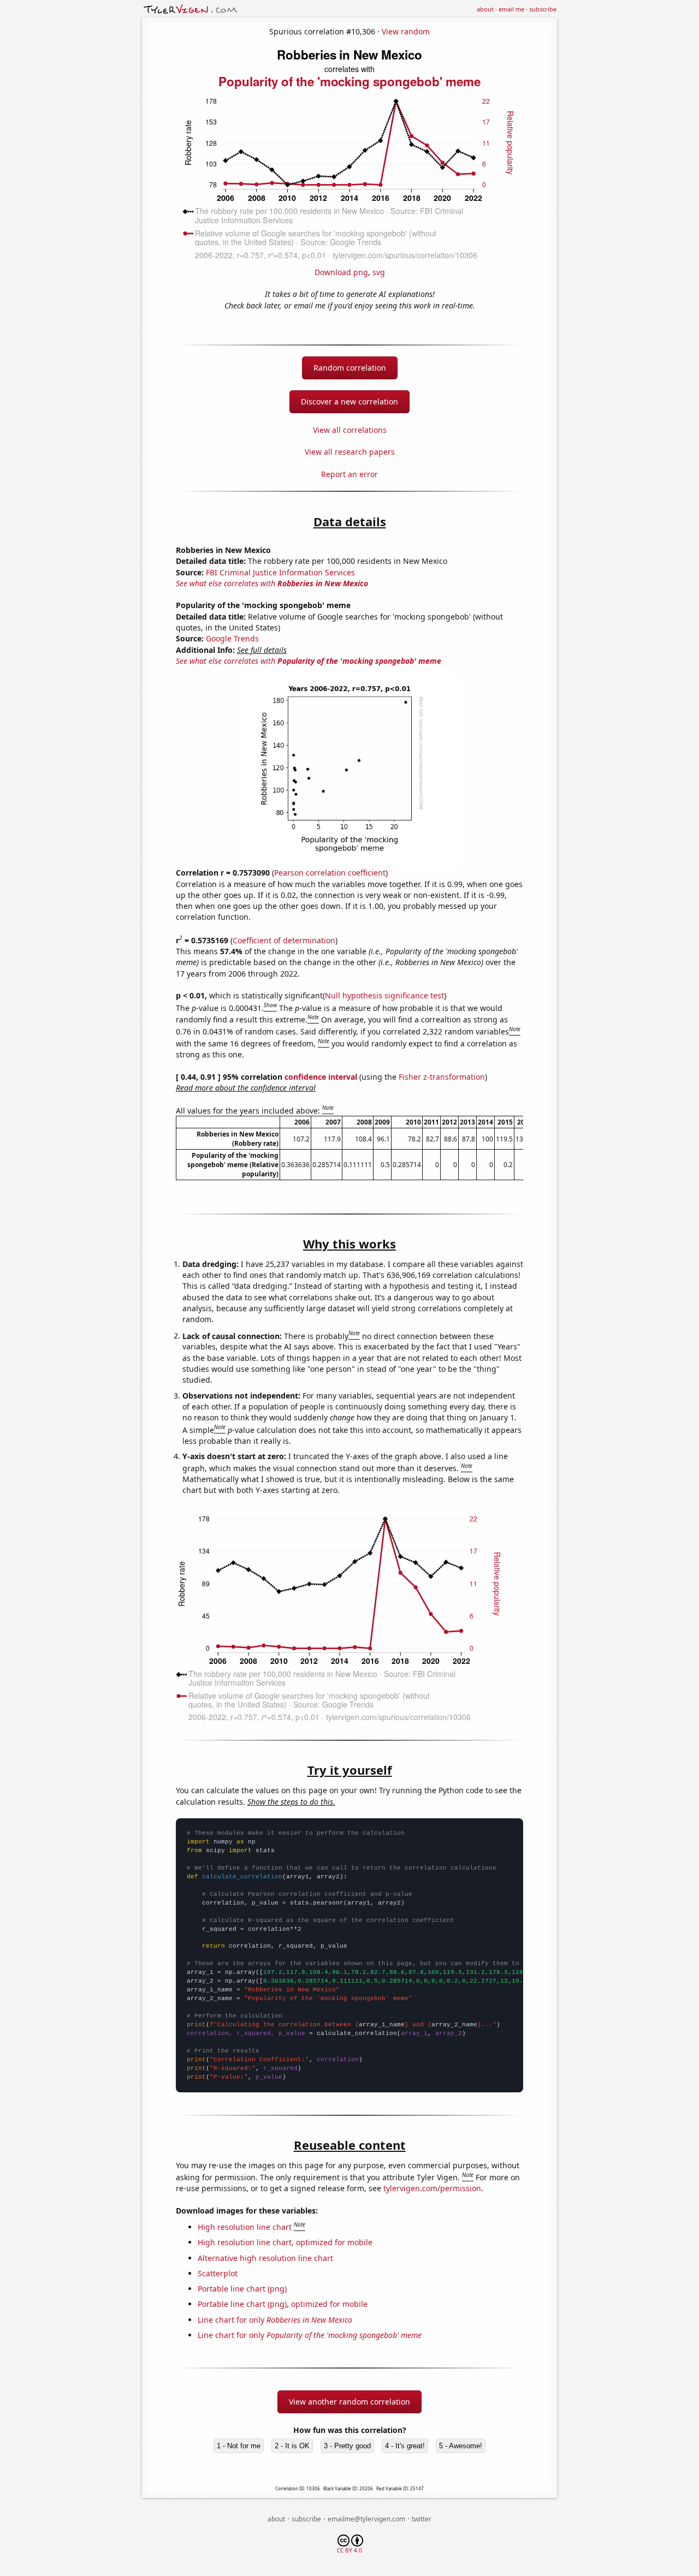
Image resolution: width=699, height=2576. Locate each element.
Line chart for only (275, 2320)
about (485, 9)
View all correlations (350, 430)
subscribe (543, 9)
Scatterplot (218, 2273)
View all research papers (350, 452)
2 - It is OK (292, 2446)
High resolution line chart (245, 2227)
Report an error (349, 474)
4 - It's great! (405, 2446)
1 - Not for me (239, 2446)
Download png (341, 272)
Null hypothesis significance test (384, 995)
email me (511, 9)
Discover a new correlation (349, 401)
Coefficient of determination (284, 940)
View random (406, 31)
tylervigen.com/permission (432, 2188)
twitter (422, 2519)
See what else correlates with (272, 583)
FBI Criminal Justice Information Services (280, 572)
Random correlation (350, 368)
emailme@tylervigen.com (366, 2519)
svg (379, 272)
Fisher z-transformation (442, 1077)
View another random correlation (349, 2402)
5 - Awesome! (461, 2446)
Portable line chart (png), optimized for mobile (283, 2304)
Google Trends (232, 638)
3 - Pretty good (347, 2446)
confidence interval (321, 1077)
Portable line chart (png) (242, 2289)
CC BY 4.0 (349, 2550)
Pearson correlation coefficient (330, 873)
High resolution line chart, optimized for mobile (285, 2242)
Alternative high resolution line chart (265, 2258)
